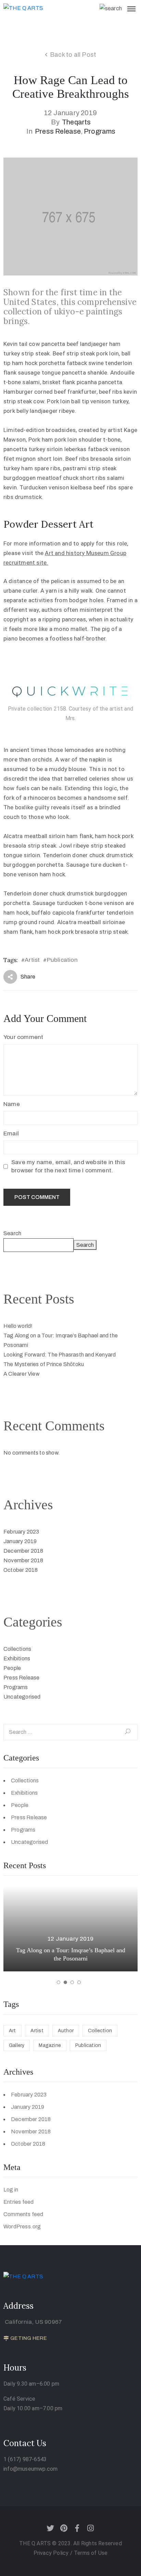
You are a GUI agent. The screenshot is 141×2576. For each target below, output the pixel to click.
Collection (100, 2031)
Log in (11, 2190)
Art (12, 2031)
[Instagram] (91, 2528)
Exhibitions (17, 1658)
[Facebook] (77, 2528)
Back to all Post (73, 55)
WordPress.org (22, 2227)
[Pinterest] (64, 2528)
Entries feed (18, 2202)
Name (12, 1104)
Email (11, 1134)
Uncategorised (22, 1697)
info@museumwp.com (30, 2469)
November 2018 (23, 1560)
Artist (32, 960)
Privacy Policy (52, 2553)
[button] (59, 1982)
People (12, 1668)
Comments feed (23, 2214)
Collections (17, 1649)
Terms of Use (91, 2553)
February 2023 (21, 1532)
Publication (62, 960)
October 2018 (21, 1570)
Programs (100, 131)
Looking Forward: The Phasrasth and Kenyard (60, 1355)
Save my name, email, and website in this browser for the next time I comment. (68, 1166)
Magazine (50, 2045)
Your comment (23, 1037)
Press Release (58, 131)
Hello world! (18, 1326)
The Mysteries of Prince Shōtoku (44, 1364)
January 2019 (20, 1541)
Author (66, 2031)
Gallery (17, 2045)
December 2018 (23, 1551)
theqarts (76, 122)
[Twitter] (50, 2528)
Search (12, 1233)
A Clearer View (22, 1374)
